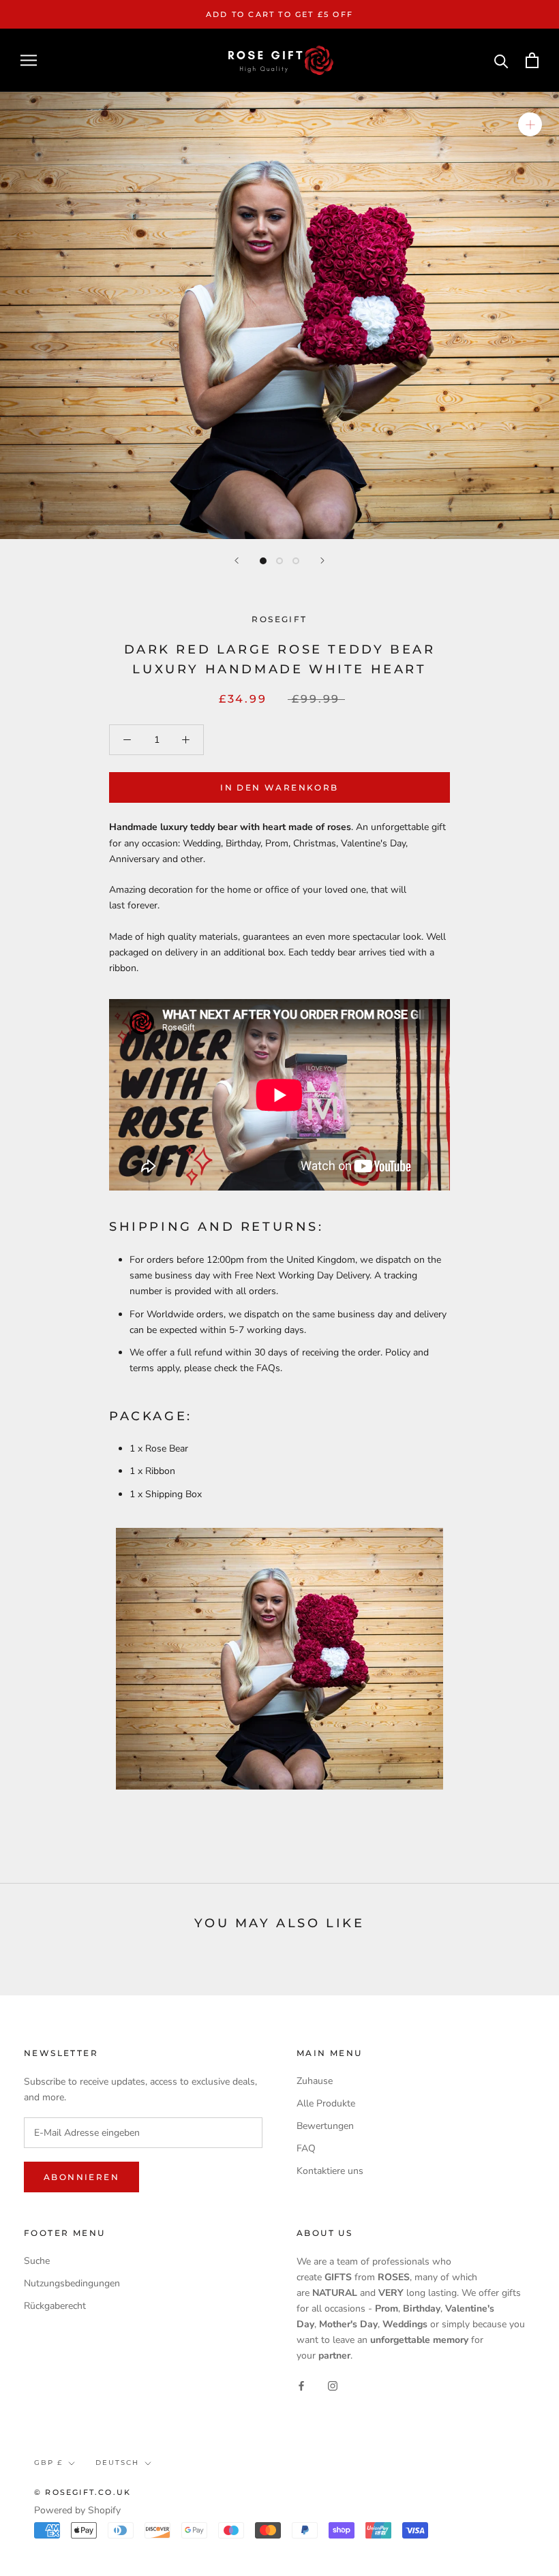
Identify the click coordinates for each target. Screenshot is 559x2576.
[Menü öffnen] (29, 60)
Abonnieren (81, 2177)
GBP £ (48, 2463)
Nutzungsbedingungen (72, 2283)
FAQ (306, 2148)
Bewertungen (325, 2126)
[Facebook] (301, 2385)
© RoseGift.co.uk (82, 2492)
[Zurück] (237, 561)
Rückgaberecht (55, 2306)
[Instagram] (333, 2385)
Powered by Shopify (77, 2510)
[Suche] (501, 60)
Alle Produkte (326, 2103)
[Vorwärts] (322, 561)
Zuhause (315, 2081)
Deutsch (117, 2463)
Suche (37, 2261)
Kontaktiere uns (330, 2171)
